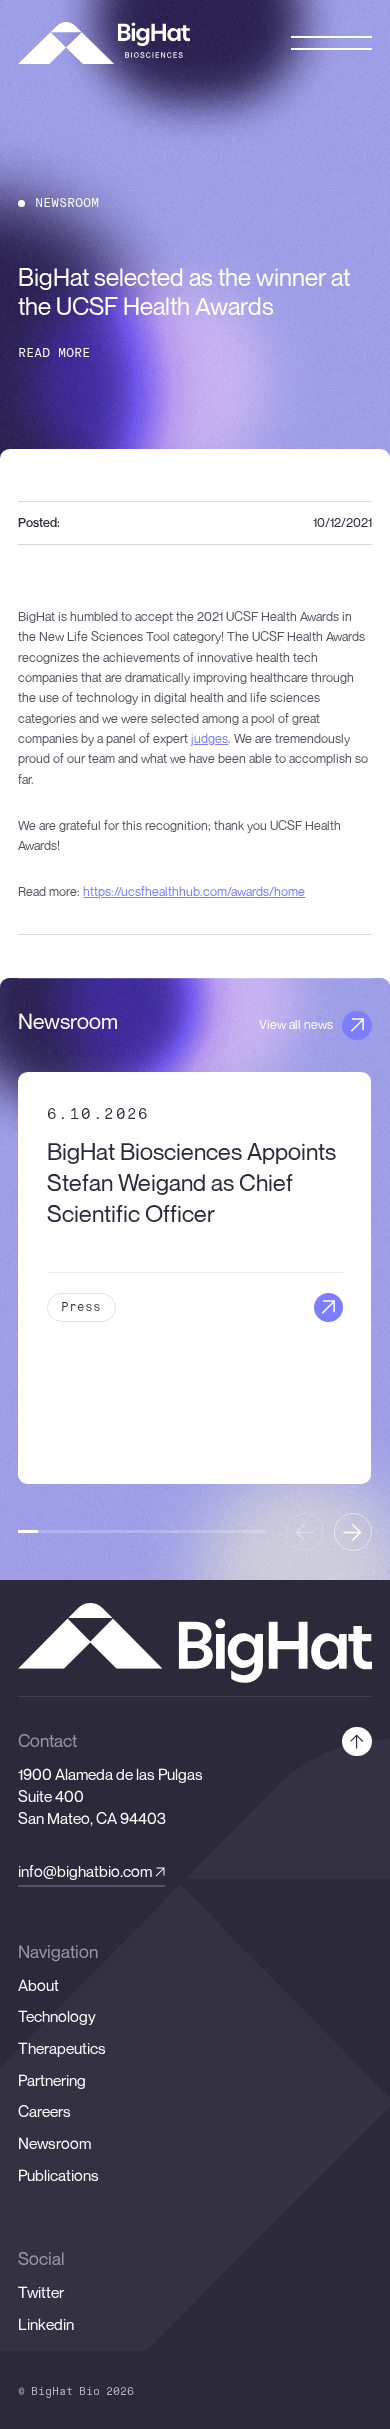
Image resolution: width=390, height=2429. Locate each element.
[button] (353, 1532)
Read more (54, 353)
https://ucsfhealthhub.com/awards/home (194, 891)
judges (209, 738)
